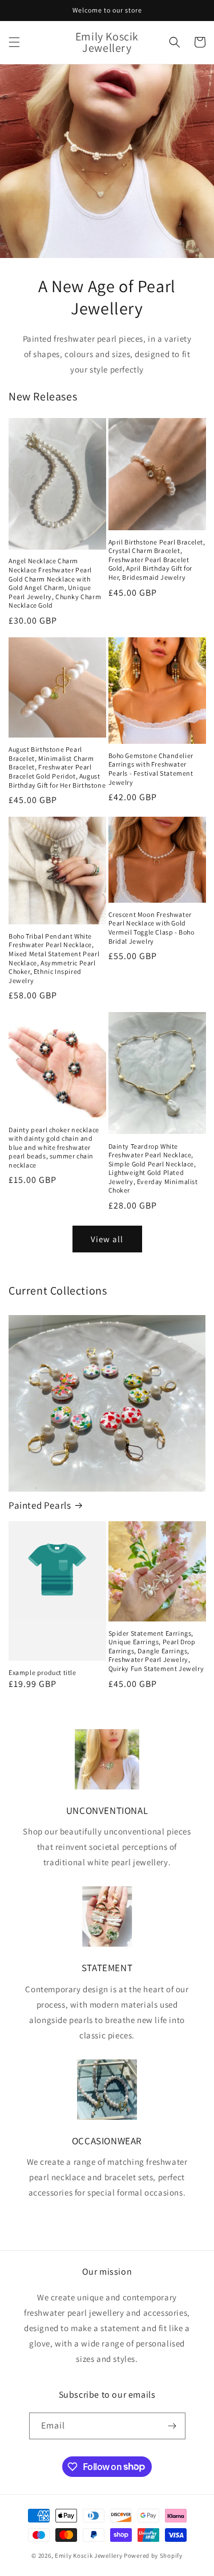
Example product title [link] (43, 1672)
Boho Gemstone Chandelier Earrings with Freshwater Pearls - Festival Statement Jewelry (151, 769)
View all (107, 1239)
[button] (14, 42)
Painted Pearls (40, 1505)
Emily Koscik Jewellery (88, 2555)
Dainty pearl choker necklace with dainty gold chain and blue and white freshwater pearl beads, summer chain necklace (54, 1147)
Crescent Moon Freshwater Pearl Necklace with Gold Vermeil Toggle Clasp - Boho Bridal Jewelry (152, 928)
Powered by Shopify (153, 2555)
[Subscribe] (172, 2426)
